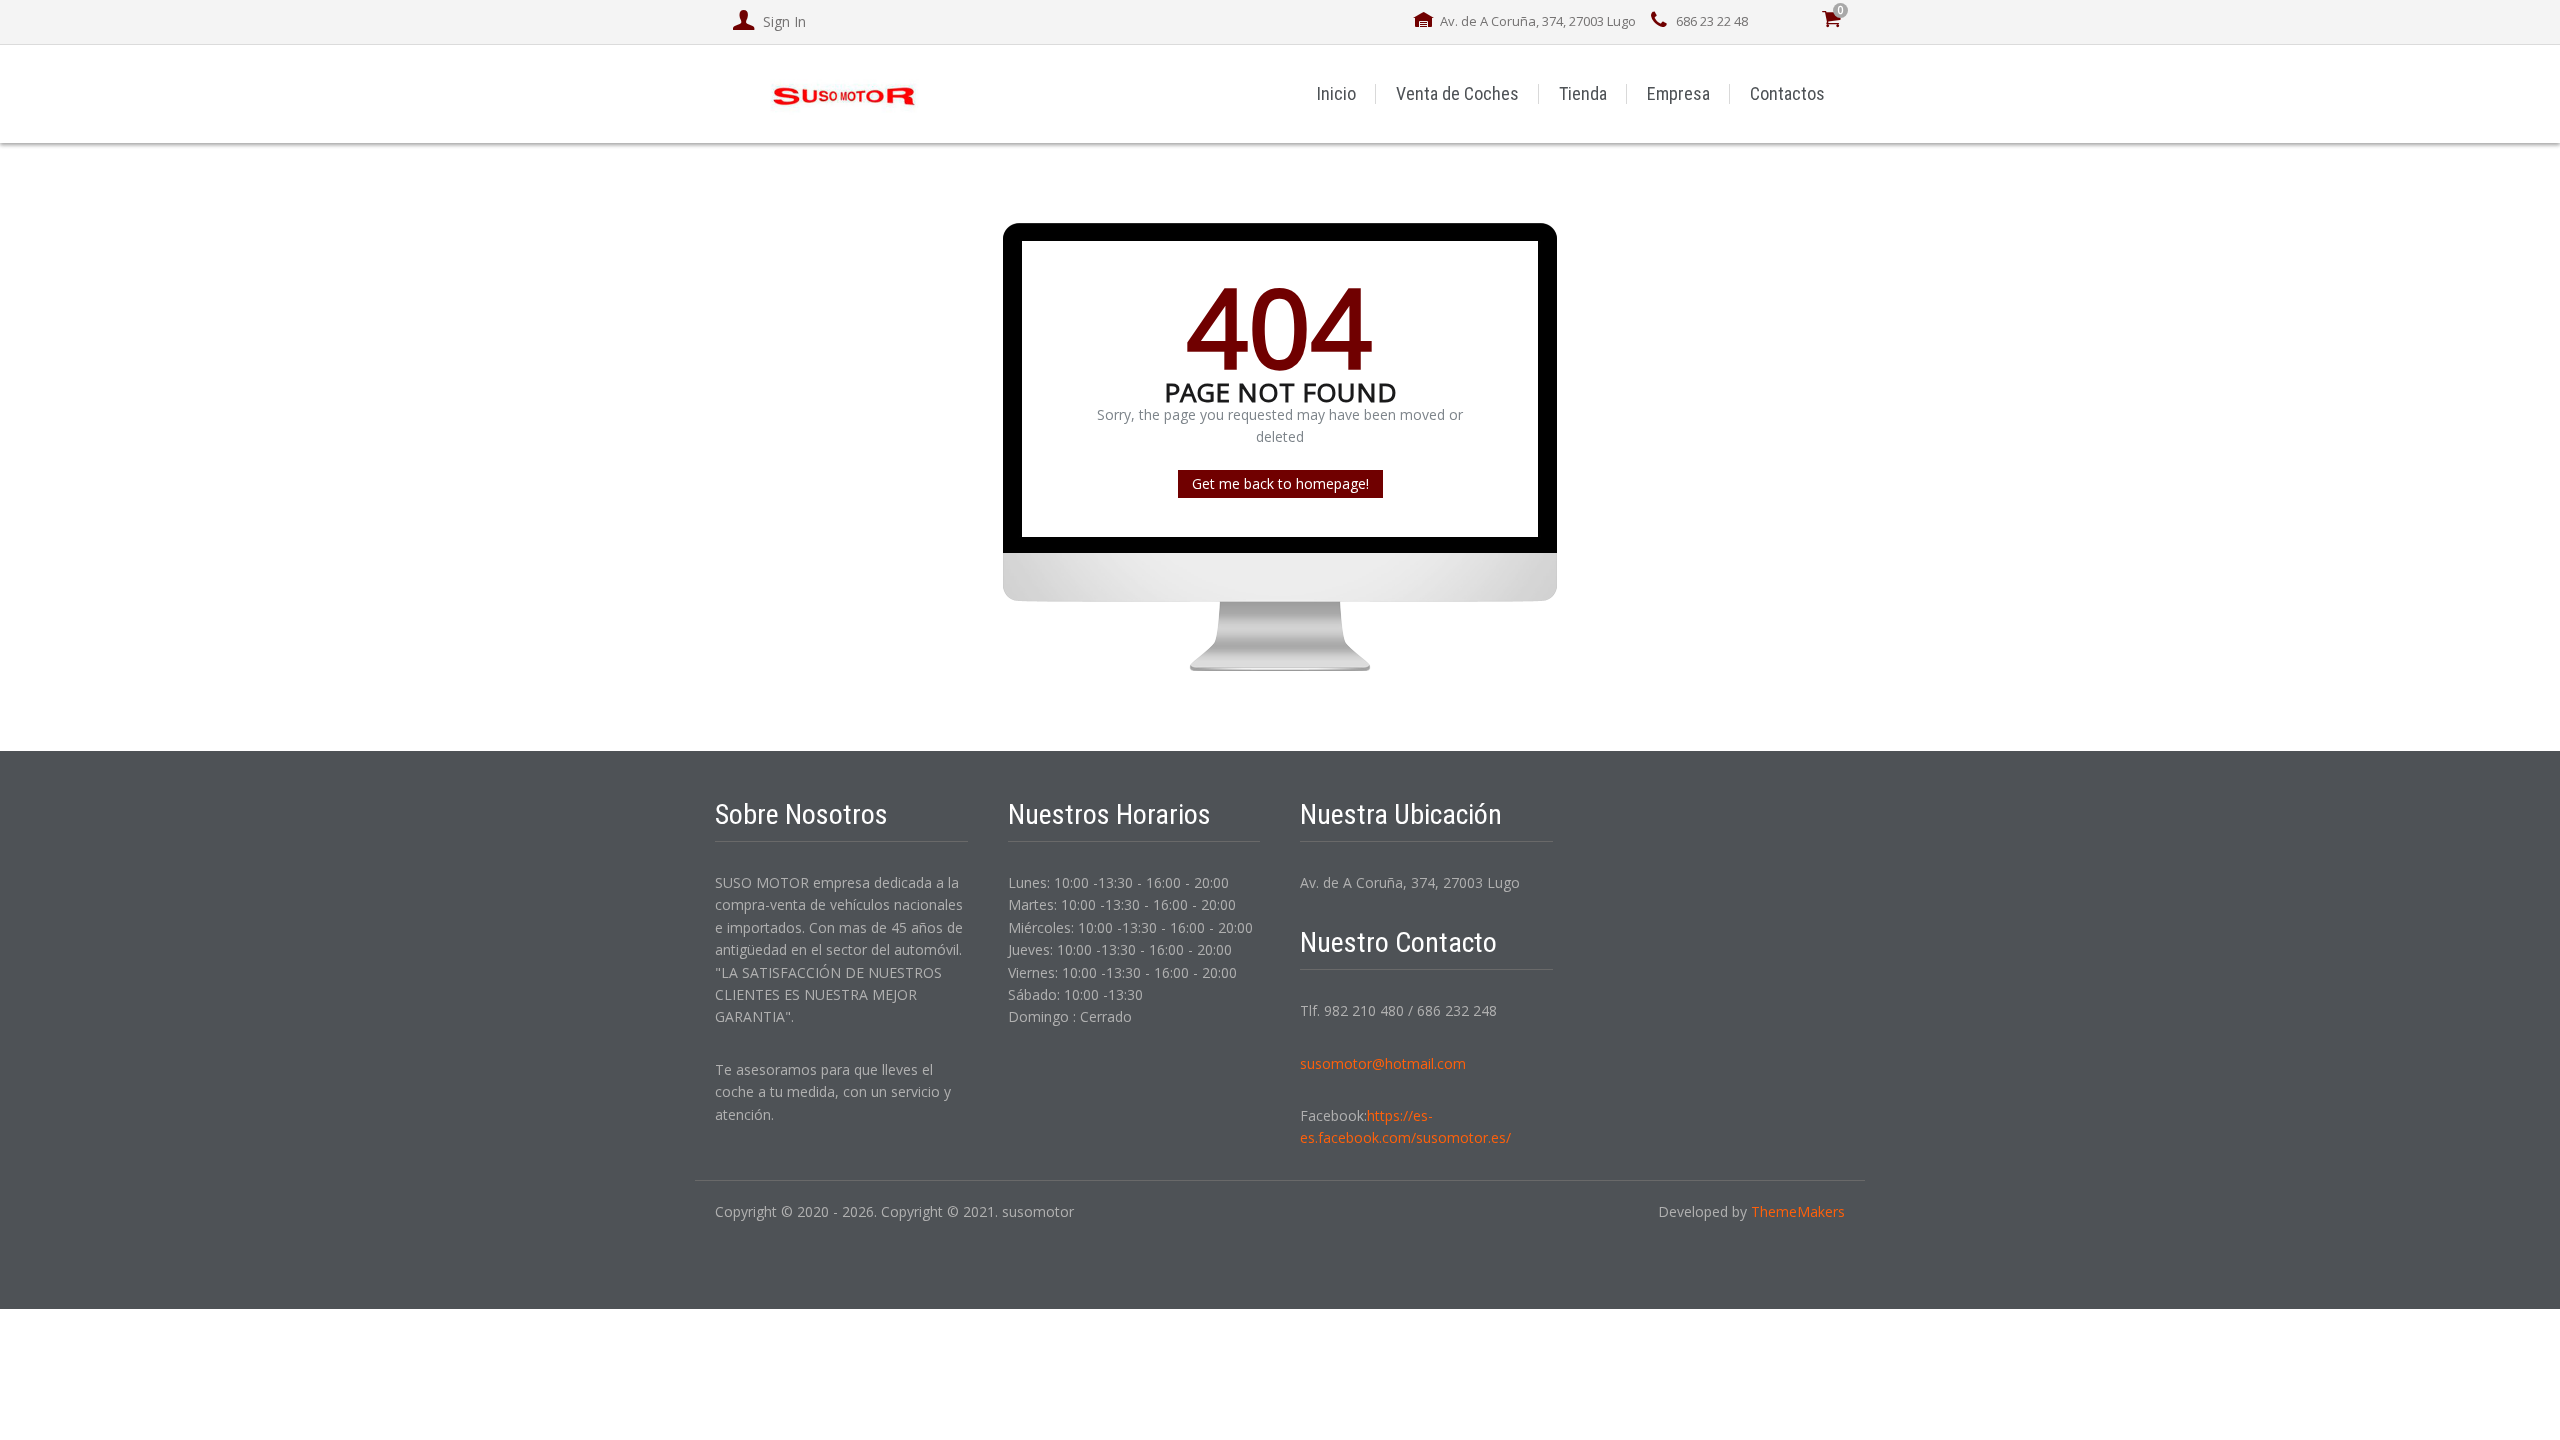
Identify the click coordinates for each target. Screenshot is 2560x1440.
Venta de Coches (1457, 93)
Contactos (1787, 93)
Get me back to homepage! (1280, 483)
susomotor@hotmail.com (1383, 1063)
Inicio (1336, 93)
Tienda (1583, 93)
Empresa (1678, 93)
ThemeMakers (1798, 1211)
